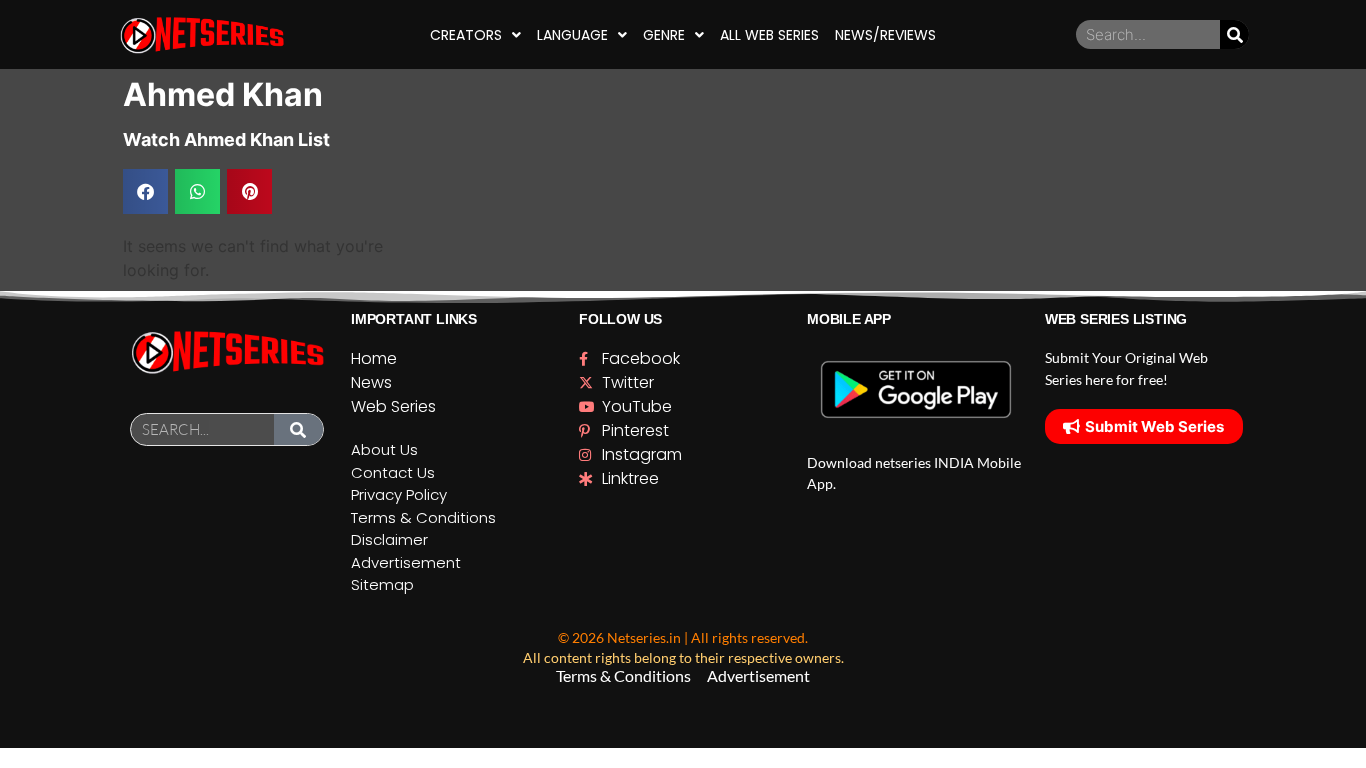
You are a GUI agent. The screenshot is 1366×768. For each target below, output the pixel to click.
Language (572, 35)
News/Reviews (885, 35)
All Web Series (769, 35)
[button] (145, 191)
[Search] (1234, 34)
